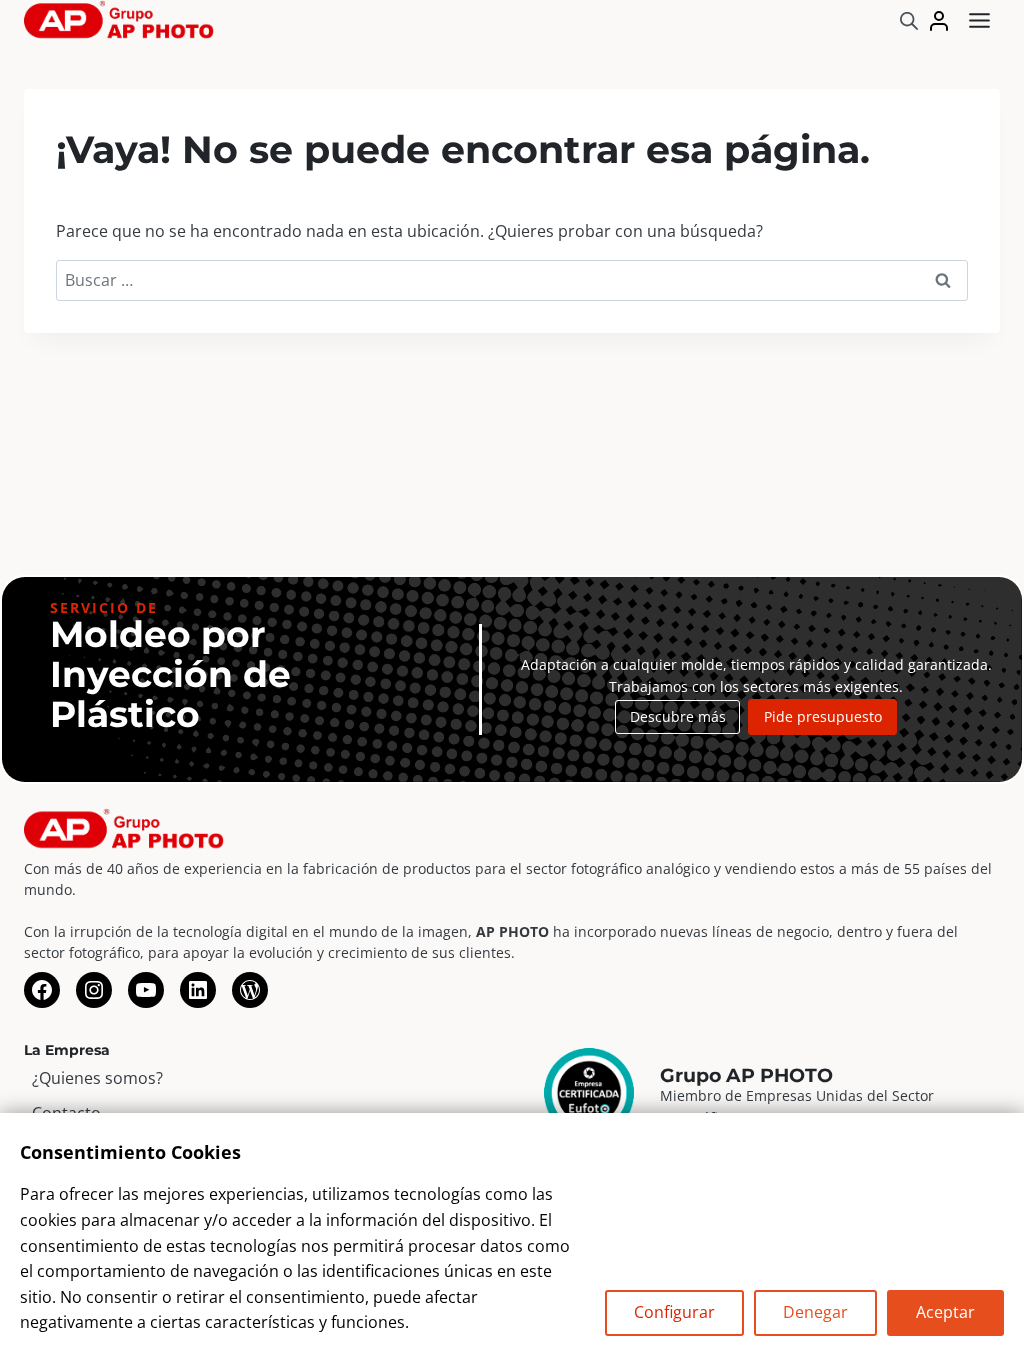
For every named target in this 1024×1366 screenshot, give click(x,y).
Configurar (674, 1312)
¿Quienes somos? (97, 1078)
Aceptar (945, 1312)
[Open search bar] (909, 20)
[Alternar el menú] (979, 20)
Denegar (815, 1312)
